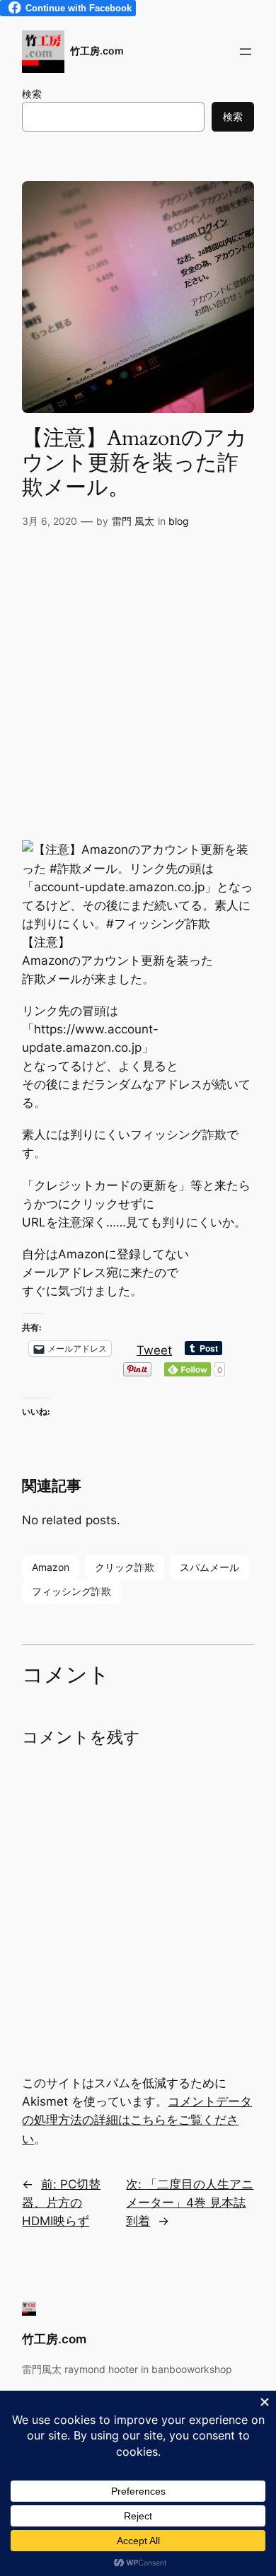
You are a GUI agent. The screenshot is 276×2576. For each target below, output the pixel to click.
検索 (32, 94)
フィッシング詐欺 (71, 1591)
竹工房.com (97, 51)
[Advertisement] (138, 689)
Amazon (51, 1567)
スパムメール (209, 1567)
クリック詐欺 (125, 1567)
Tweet (154, 1348)
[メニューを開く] (246, 52)
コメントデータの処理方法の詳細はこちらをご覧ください (137, 2120)
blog (179, 521)
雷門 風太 (133, 521)
